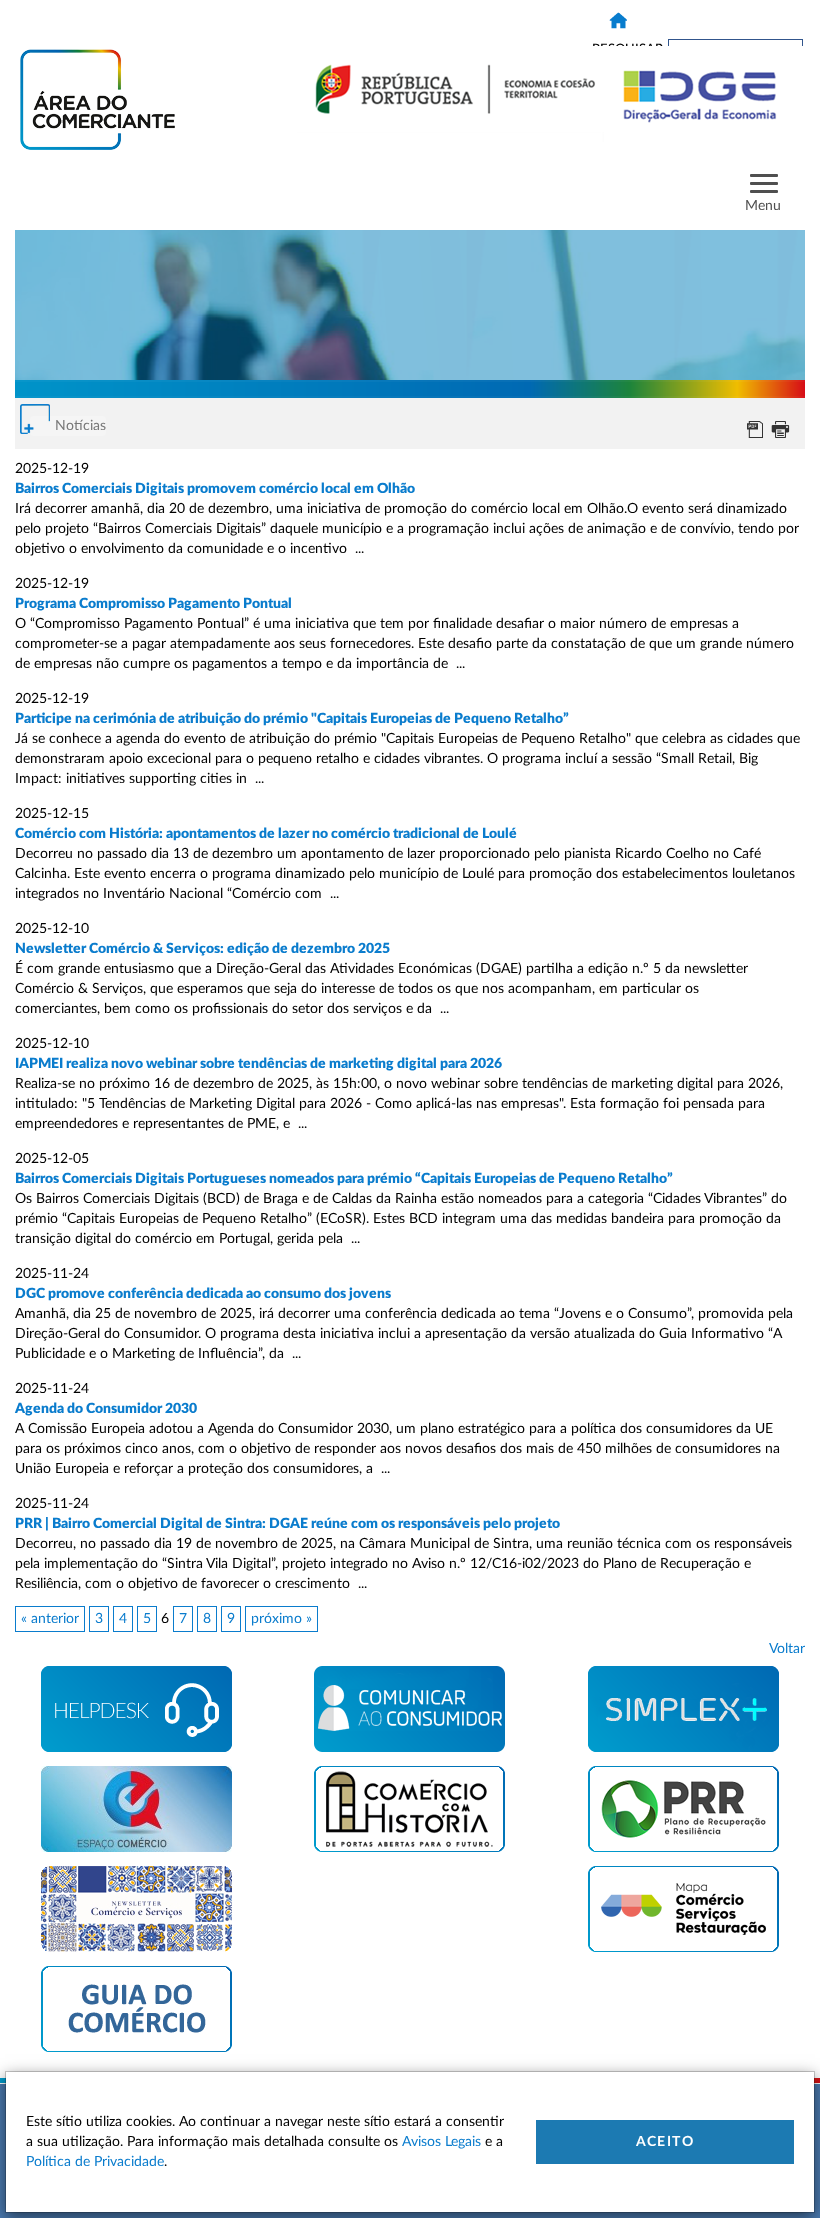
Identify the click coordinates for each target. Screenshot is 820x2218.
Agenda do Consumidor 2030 (106, 1409)
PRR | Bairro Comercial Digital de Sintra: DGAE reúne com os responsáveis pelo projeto (287, 1524)
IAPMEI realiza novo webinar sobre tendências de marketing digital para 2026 (258, 1064)
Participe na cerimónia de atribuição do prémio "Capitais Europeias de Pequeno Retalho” (292, 719)
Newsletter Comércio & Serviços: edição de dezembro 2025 (202, 949)
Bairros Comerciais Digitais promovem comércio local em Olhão (215, 489)
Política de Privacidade (95, 2162)
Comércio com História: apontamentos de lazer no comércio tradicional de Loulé (267, 834)
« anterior (50, 1619)
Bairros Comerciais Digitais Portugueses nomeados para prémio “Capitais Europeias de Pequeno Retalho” (345, 1179)
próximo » (281, 1619)
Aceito (665, 2142)
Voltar (787, 1649)
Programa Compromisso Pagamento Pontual (153, 604)
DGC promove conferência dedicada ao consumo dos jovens (204, 1294)
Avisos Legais (441, 2142)
